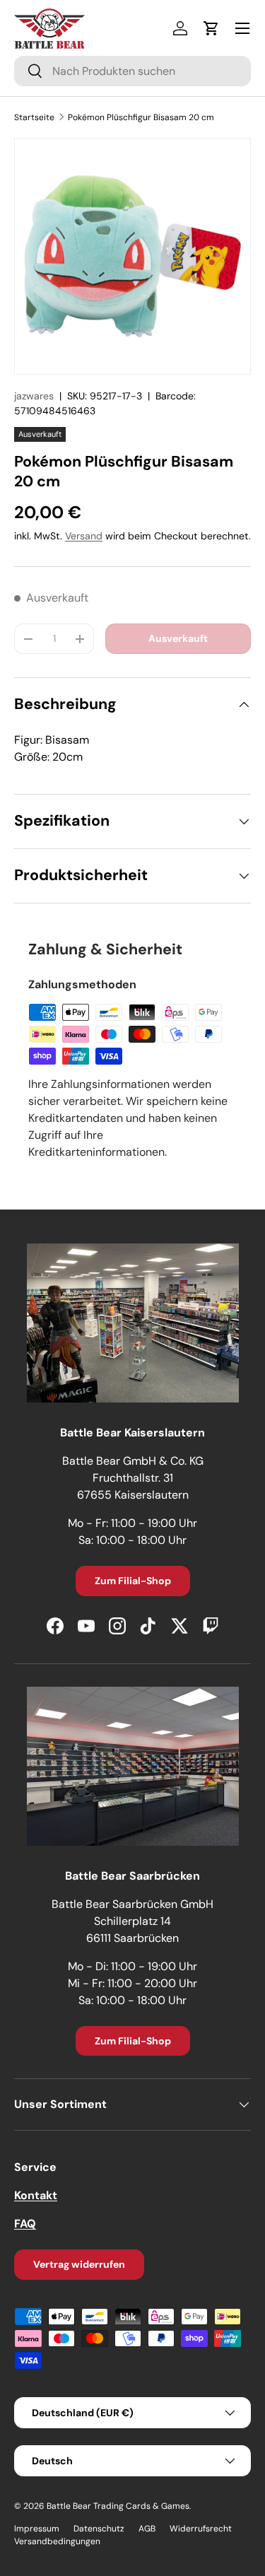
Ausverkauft (178, 638)
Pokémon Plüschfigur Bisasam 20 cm (141, 117)
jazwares (34, 396)
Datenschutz (99, 2529)
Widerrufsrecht (201, 2529)
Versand (84, 536)
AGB (147, 2529)
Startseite (34, 117)
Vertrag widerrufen (79, 2264)
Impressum (37, 2529)
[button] (211, 28)
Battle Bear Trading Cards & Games (118, 2506)
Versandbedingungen (57, 2541)
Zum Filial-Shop (133, 1581)
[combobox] (132, 71)
